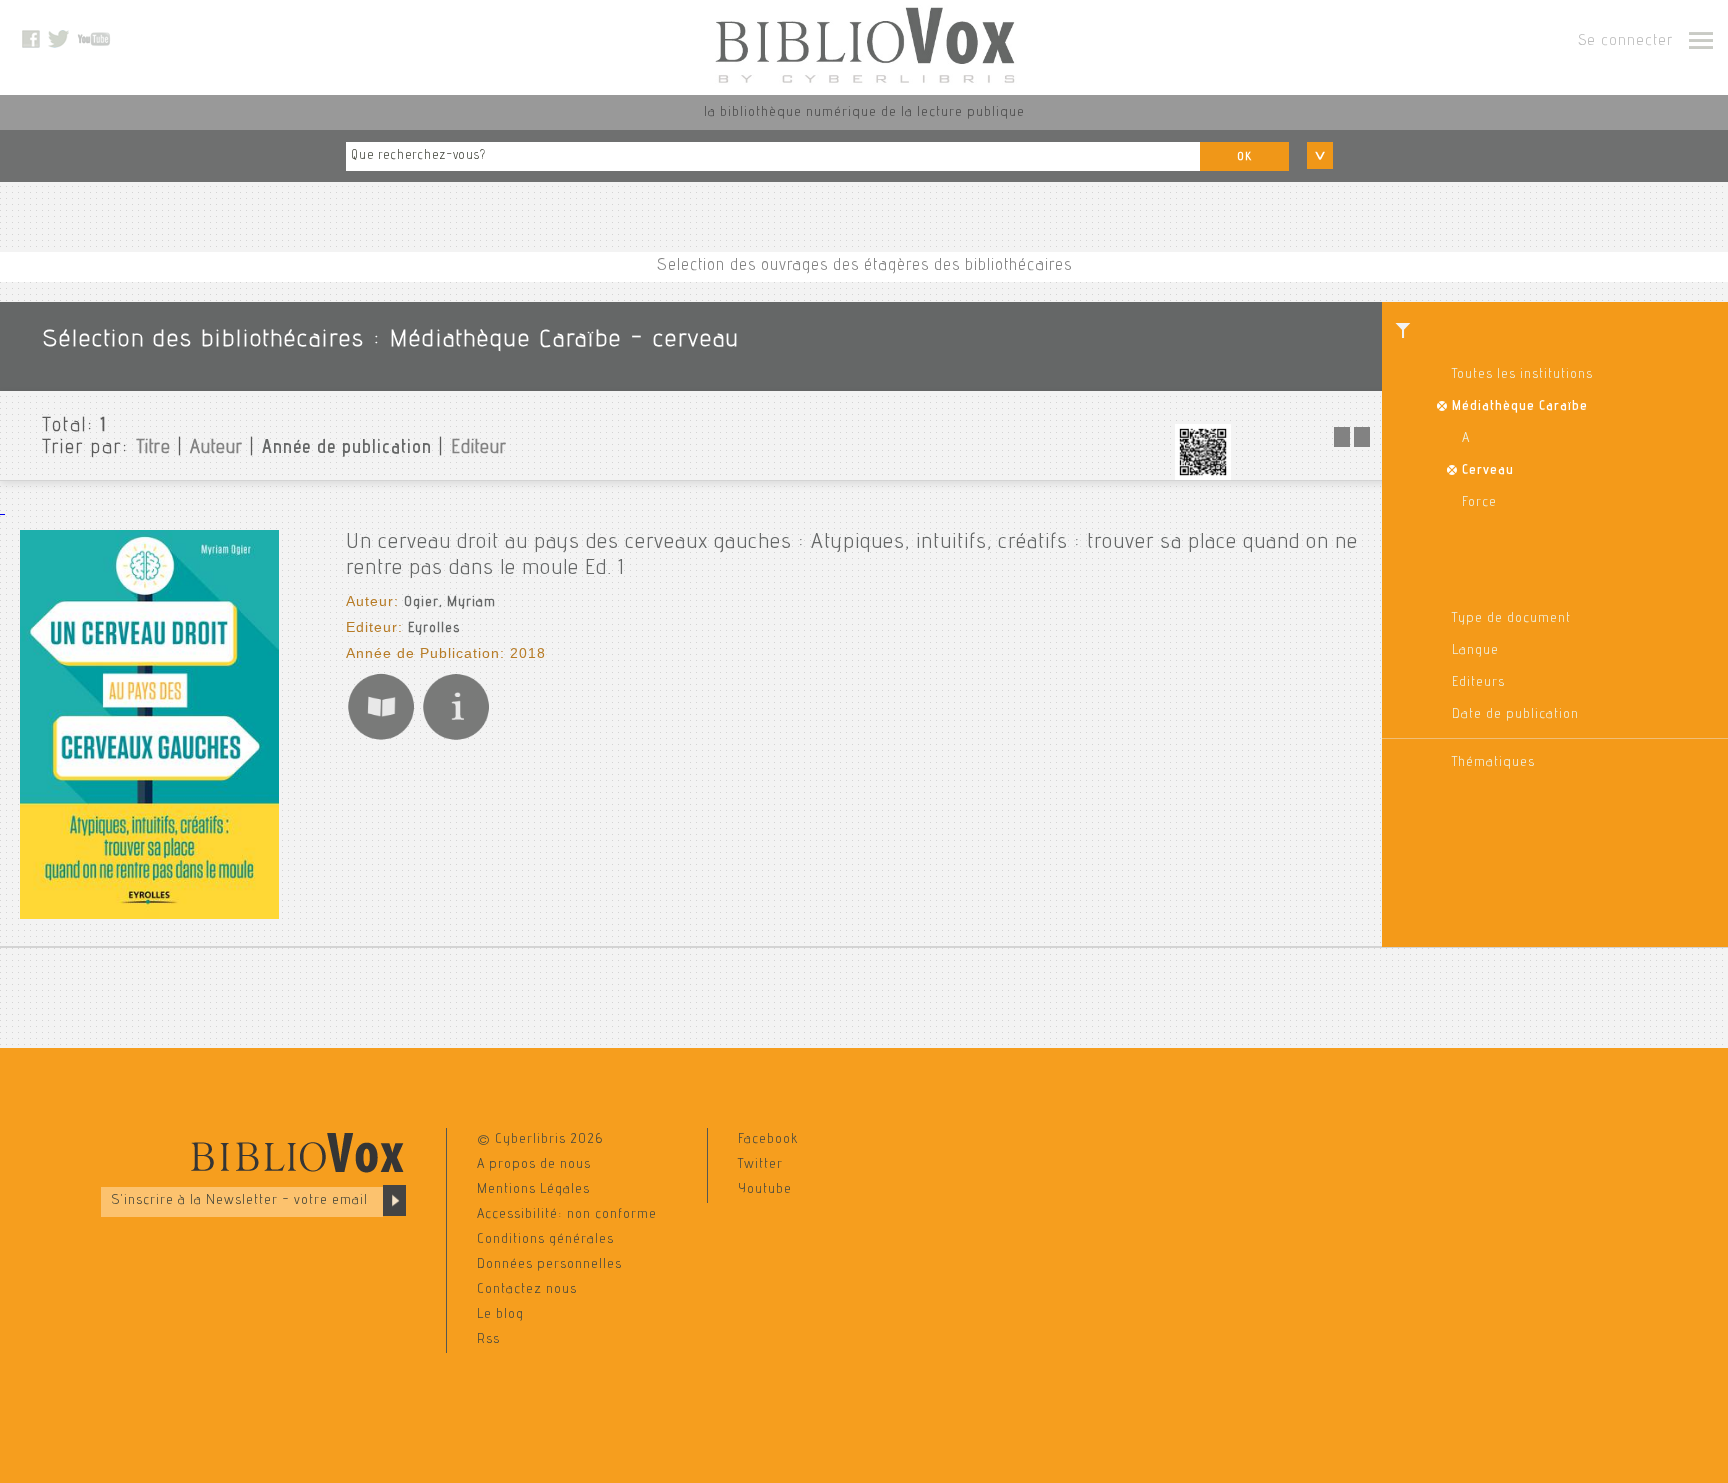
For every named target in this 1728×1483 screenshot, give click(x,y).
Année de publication (347, 449)
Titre (153, 449)
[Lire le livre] (381, 739)
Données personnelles (549, 1265)
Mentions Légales (533, 1190)
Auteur (216, 449)
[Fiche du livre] (456, 739)
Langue (1475, 651)
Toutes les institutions (1522, 375)
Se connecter (1625, 42)
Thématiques (1493, 763)
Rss (488, 1340)
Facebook (768, 1140)
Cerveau (1488, 471)
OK (1244, 157)
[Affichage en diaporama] (1354, 444)
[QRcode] (1203, 477)
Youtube (765, 1190)
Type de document (1511, 619)
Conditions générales (545, 1240)
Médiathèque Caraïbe (1520, 407)
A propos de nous (534, 1165)
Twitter (760, 1165)
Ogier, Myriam (450, 603)
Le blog (500, 1315)
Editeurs (1478, 683)
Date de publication (1515, 715)
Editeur (479, 449)
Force (1479, 503)
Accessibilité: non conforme (567, 1215)
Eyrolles (434, 629)
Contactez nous (527, 1290)
